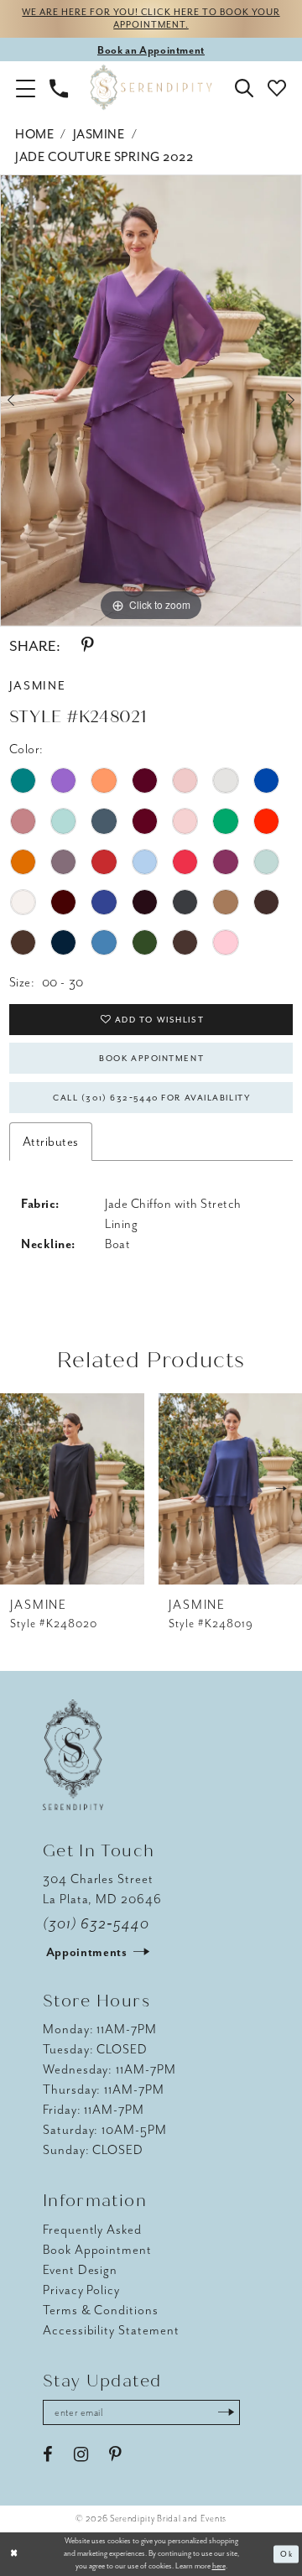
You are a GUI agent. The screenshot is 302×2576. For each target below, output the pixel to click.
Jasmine (99, 134)
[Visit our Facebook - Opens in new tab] (48, 2455)
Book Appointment (151, 1058)
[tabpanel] (151, 401)
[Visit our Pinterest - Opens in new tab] (115, 2455)
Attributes (51, 1142)
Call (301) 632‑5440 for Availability (151, 1098)
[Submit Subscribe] (226, 2413)
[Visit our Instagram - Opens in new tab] (81, 2455)
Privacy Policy (81, 2290)
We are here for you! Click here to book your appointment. (151, 18)
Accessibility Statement (111, 2330)
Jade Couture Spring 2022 (104, 157)
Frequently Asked (92, 2230)
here (219, 2566)
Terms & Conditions (101, 2310)
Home (34, 134)
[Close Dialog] (14, 2554)
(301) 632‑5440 (96, 1924)
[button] (26, 87)
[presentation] (72, 1489)
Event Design (80, 2270)
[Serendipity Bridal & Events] (151, 88)
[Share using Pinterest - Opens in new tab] (87, 645)
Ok (286, 2554)
